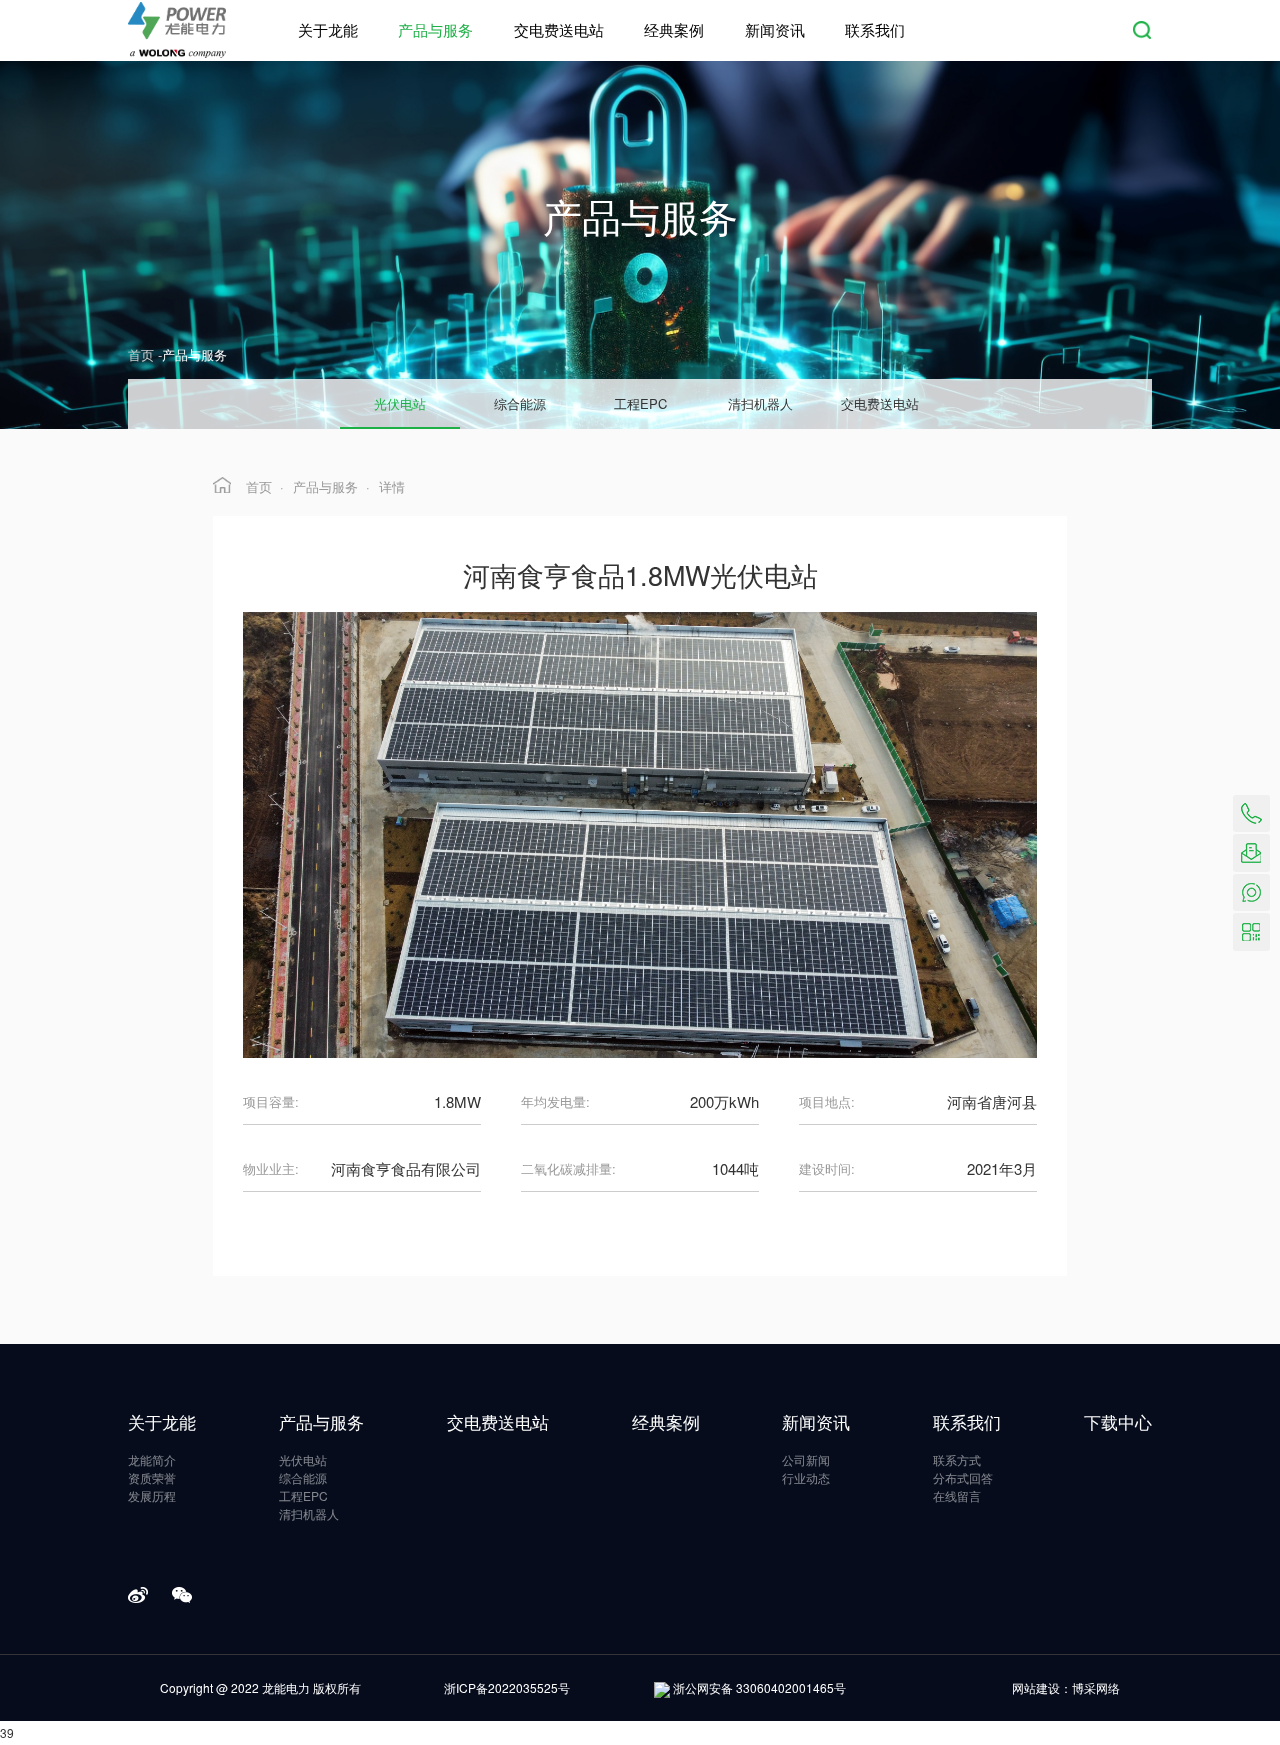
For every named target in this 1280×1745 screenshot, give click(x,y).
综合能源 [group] (520, 403)
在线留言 (957, 1496)
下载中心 (1118, 1421)
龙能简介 (152, 1460)
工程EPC (303, 1496)
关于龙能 (328, 29)
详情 (392, 486)
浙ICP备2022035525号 (507, 1687)
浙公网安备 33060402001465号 (759, 1687)
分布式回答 (963, 1478)
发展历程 (152, 1496)
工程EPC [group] (640, 403)
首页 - (145, 354)
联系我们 (875, 29)
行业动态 (806, 1478)
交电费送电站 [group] (880, 403)
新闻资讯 (775, 29)
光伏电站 (303, 1460)
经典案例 (674, 29)
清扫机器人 (309, 1514)
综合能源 (303, 1478)
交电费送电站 (559, 29)
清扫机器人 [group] (760, 403)
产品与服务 (435, 29)
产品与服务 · (331, 486)
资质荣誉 (152, 1478)
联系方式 (957, 1460)
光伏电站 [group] (400, 403)
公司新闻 (806, 1460)
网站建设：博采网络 (1066, 1687)
